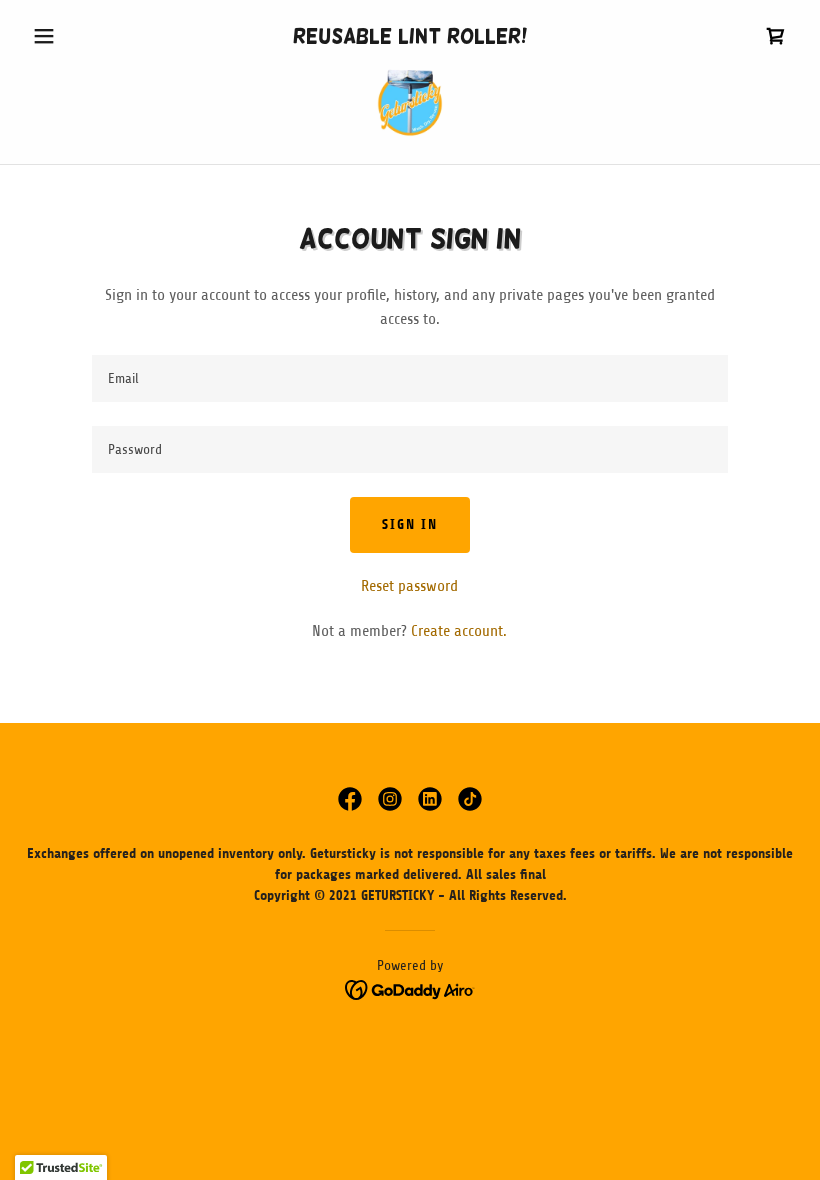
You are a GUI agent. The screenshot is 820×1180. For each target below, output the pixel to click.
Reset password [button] (409, 586)
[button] (82, 36)
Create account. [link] (459, 631)
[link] (776, 36)
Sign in (409, 524)
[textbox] (409, 378)
